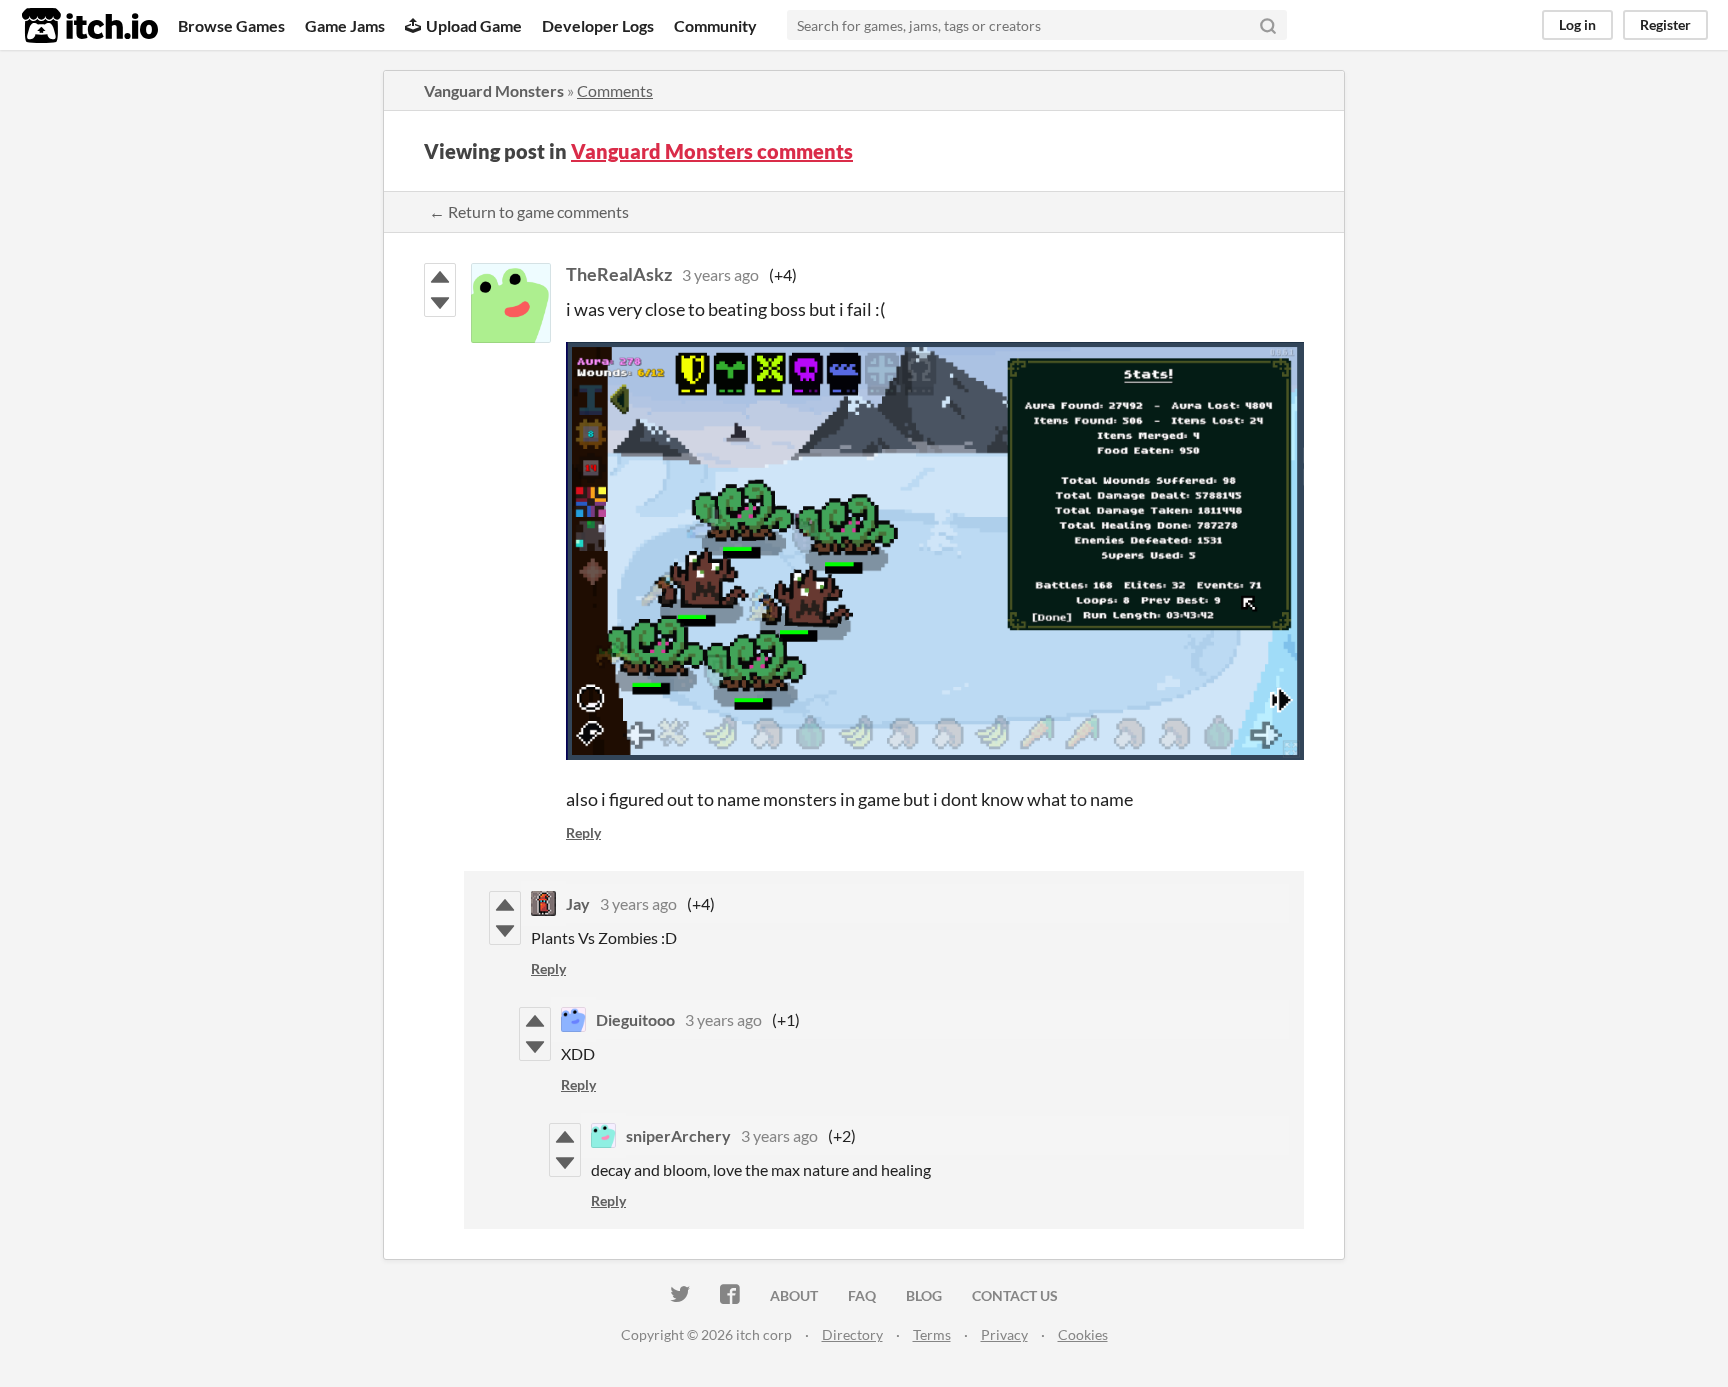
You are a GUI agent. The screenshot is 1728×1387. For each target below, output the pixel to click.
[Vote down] (440, 303)
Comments (615, 90)
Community (715, 25)
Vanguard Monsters (494, 90)
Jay (578, 903)
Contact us (1015, 1295)
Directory (852, 1334)
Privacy (1004, 1334)
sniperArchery (678, 1135)
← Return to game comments (529, 211)
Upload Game (474, 25)
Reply (583, 832)
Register (1665, 24)
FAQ (862, 1295)
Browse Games (231, 25)
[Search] (1268, 25)
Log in (1577, 24)
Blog (924, 1295)
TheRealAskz (619, 274)
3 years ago (720, 274)
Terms (932, 1334)
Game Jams (345, 25)
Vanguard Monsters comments (712, 151)
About (794, 1295)
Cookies (1083, 1334)
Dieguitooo (635, 1019)
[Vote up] (440, 277)
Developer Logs (598, 25)
